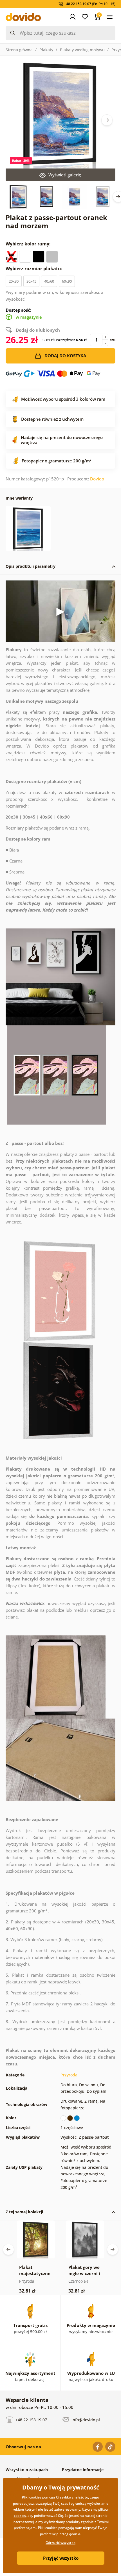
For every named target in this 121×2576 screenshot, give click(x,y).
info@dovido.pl (85, 2420)
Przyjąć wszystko (61, 2558)
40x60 (49, 281)
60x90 (67, 281)
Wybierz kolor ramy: (29, 244)
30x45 (31, 281)
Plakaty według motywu (82, 50)
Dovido (97, 479)
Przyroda (69, 2075)
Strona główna (19, 50)
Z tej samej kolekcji (24, 2212)
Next (107, 120)
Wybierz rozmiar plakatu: (35, 269)
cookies (20, 2516)
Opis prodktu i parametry (31, 566)
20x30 (14, 281)
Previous (8, 2249)
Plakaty (46, 50)
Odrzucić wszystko (60, 2543)
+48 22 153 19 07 (31, 2420)
